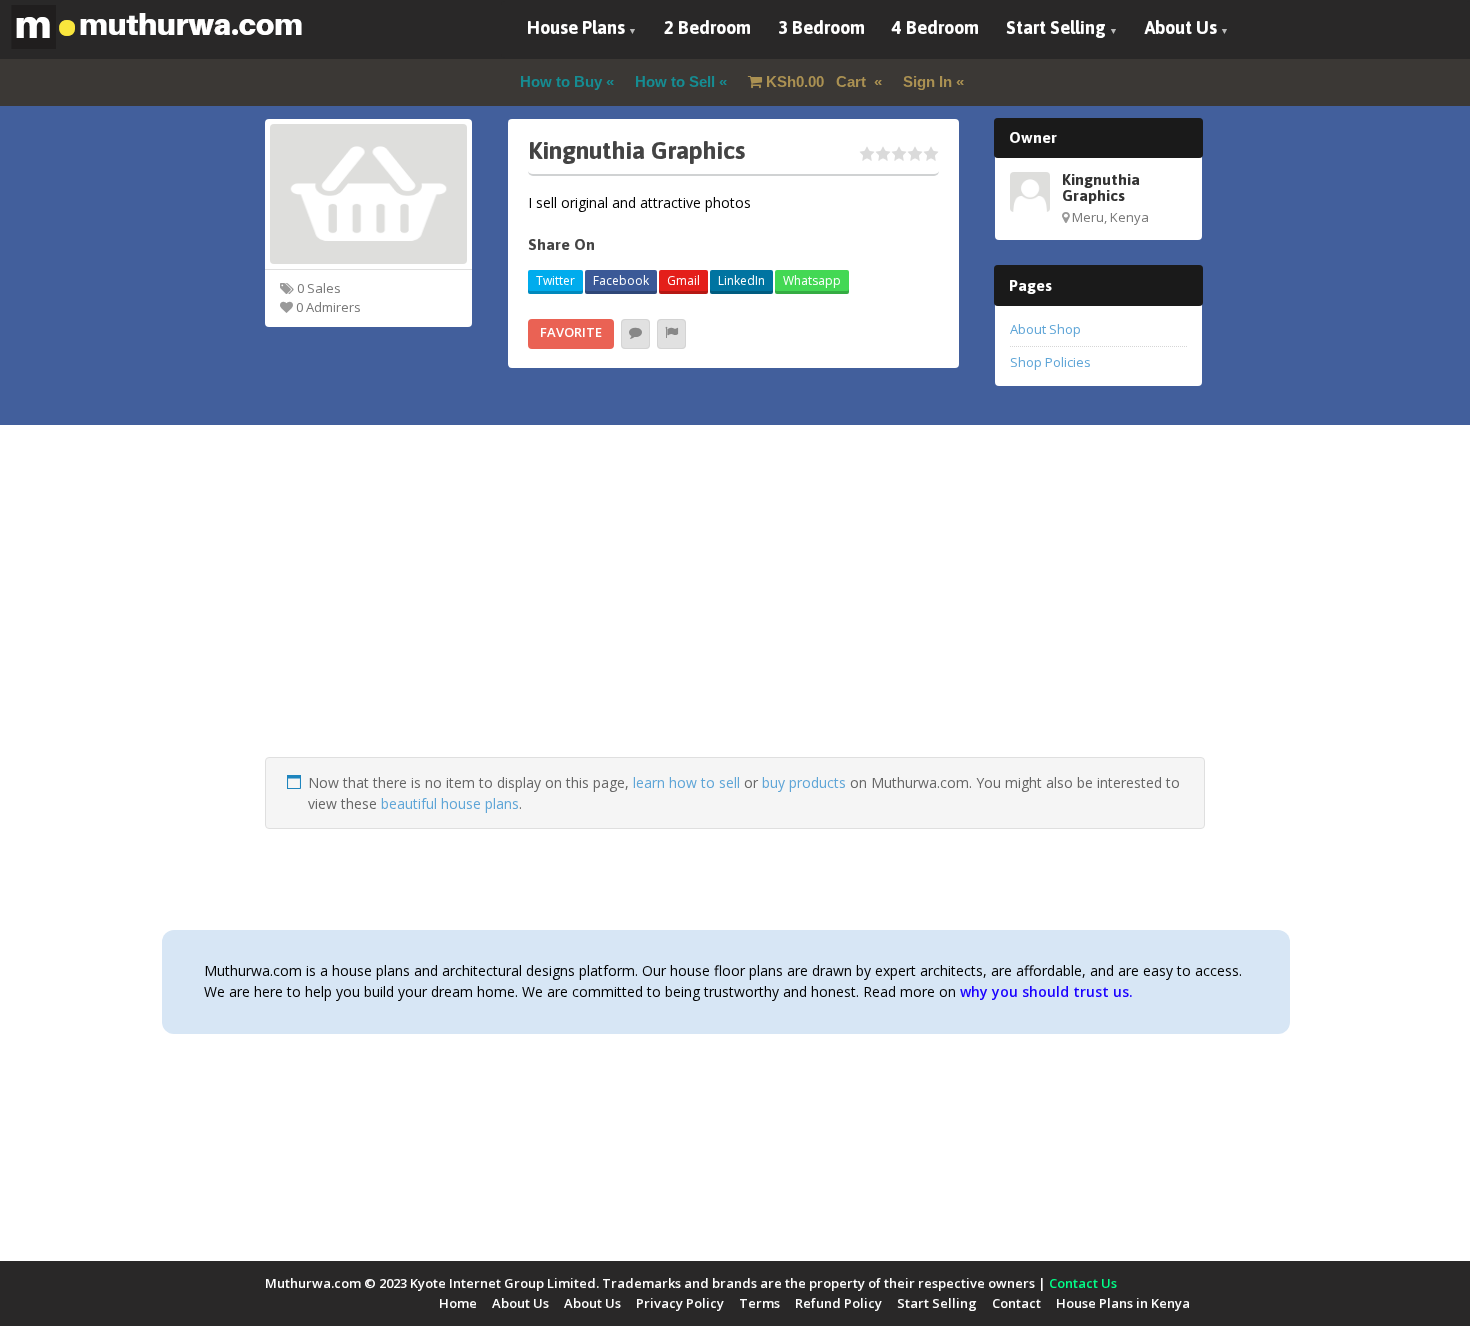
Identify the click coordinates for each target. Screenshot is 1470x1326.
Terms (759, 1303)
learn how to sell (686, 782)
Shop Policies (1050, 362)
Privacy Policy (680, 1303)
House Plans (576, 27)
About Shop (1045, 329)
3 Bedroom (821, 27)
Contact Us (1083, 1283)
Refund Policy (838, 1303)
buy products (804, 782)
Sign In (927, 81)
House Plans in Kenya (1123, 1303)
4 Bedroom (935, 27)
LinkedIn (741, 280)
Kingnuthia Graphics (1101, 187)
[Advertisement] (735, 617)
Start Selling (1056, 27)
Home (458, 1303)
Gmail (683, 280)
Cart (818, 81)
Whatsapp (812, 280)
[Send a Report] (671, 334)
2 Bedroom (707, 27)
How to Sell (675, 81)
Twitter (555, 280)
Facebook (621, 280)
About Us (1181, 27)
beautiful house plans (450, 803)
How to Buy (561, 81)
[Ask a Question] (635, 334)
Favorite (571, 332)
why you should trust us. (1046, 991)
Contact (1016, 1303)
